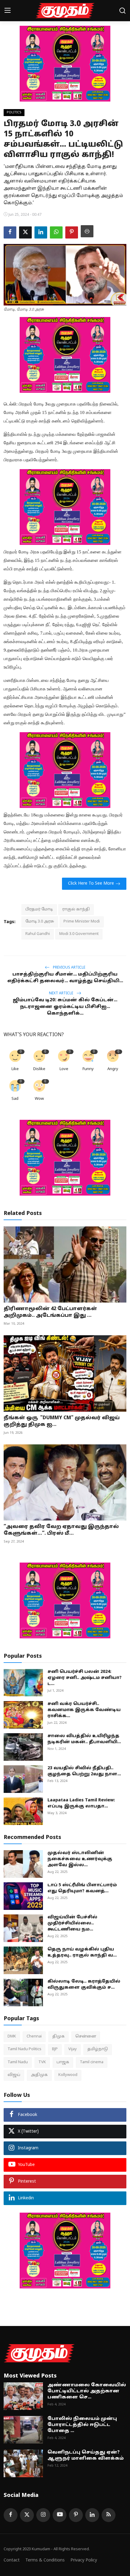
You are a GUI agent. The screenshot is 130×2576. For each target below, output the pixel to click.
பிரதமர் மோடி (39, 909)
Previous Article (69, 968)
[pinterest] (76, 2515)
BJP (55, 2049)
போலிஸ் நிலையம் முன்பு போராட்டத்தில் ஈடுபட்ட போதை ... (82, 2425)
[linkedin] (92, 2515)
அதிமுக (39, 2075)
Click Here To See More (91, 884)
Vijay (73, 2049)
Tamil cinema (92, 2062)
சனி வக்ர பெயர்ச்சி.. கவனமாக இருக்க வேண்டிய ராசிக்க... (84, 1710)
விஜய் (14, 2075)
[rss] (109, 2515)
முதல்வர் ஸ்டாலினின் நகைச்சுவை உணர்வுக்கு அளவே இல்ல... (80, 1859)
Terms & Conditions (45, 2560)
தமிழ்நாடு (98, 2049)
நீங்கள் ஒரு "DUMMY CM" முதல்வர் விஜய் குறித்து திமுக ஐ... (62, 1421)
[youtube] (60, 2515)
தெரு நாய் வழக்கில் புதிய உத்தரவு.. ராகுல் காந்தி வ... (82, 1952)
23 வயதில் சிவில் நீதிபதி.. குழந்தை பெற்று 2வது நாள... (84, 1771)
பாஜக (63, 2062)
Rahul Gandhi (38, 934)
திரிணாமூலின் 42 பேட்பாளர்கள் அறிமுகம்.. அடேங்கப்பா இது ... (50, 1312)
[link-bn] (65, 64)
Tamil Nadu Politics (24, 2049)
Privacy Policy (84, 2560)
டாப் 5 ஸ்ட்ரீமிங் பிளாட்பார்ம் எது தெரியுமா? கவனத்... (82, 1888)
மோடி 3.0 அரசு (40, 922)
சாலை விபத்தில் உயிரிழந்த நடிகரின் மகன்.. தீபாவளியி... (84, 1739)
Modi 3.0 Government (79, 934)
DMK (12, 2037)
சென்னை (86, 2037)
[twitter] (27, 2515)
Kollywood (68, 2075)
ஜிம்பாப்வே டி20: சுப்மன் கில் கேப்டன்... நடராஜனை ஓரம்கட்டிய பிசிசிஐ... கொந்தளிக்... (65, 1007)
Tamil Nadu (18, 2062)
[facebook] (11, 2515)
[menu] (8, 11)
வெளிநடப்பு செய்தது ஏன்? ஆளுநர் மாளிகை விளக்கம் (86, 2456)
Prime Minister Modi (82, 922)
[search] (122, 11)
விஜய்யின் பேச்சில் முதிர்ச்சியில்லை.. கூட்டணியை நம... (72, 1923)
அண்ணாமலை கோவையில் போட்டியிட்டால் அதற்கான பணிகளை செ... (87, 2391)
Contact (12, 2560)
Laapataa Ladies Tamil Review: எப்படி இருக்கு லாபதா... (81, 1803)
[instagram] (43, 2515)
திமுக (58, 2037)
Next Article (62, 993)
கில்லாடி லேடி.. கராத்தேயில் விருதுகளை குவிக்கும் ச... (84, 1985)
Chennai (34, 2037)
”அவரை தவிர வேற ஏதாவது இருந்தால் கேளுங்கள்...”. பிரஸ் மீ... (61, 1530)
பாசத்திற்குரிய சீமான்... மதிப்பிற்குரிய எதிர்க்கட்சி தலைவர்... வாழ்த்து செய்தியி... (65, 978)
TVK (42, 2062)
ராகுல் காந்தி (76, 909)
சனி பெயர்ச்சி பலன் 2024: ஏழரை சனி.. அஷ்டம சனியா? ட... (84, 1678)
